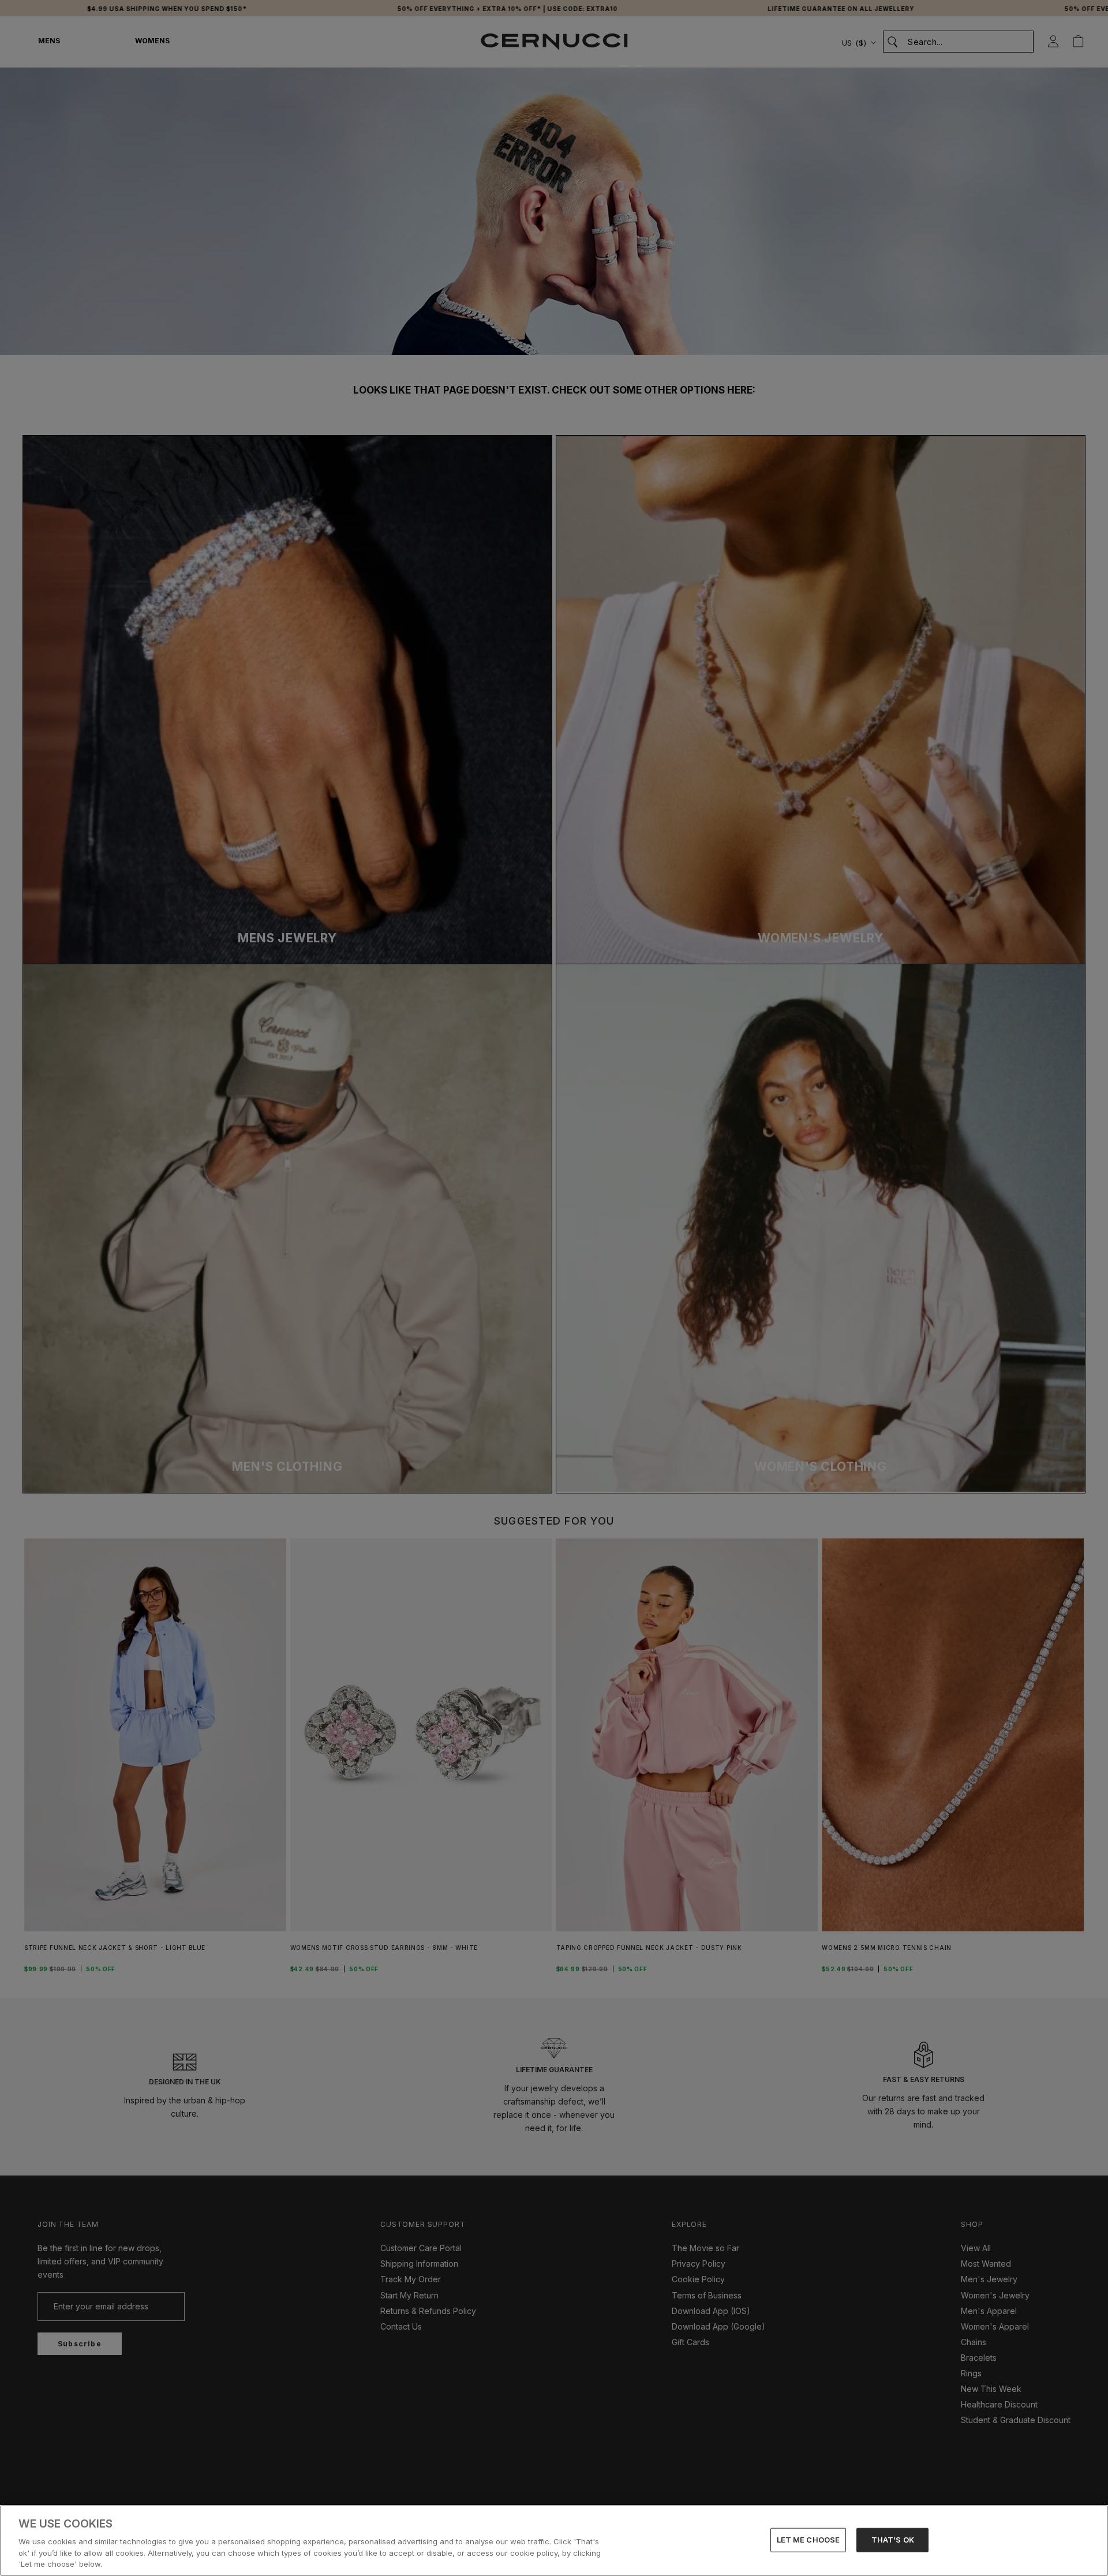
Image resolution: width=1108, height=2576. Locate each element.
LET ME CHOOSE (808, 2540)
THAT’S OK (893, 2540)
